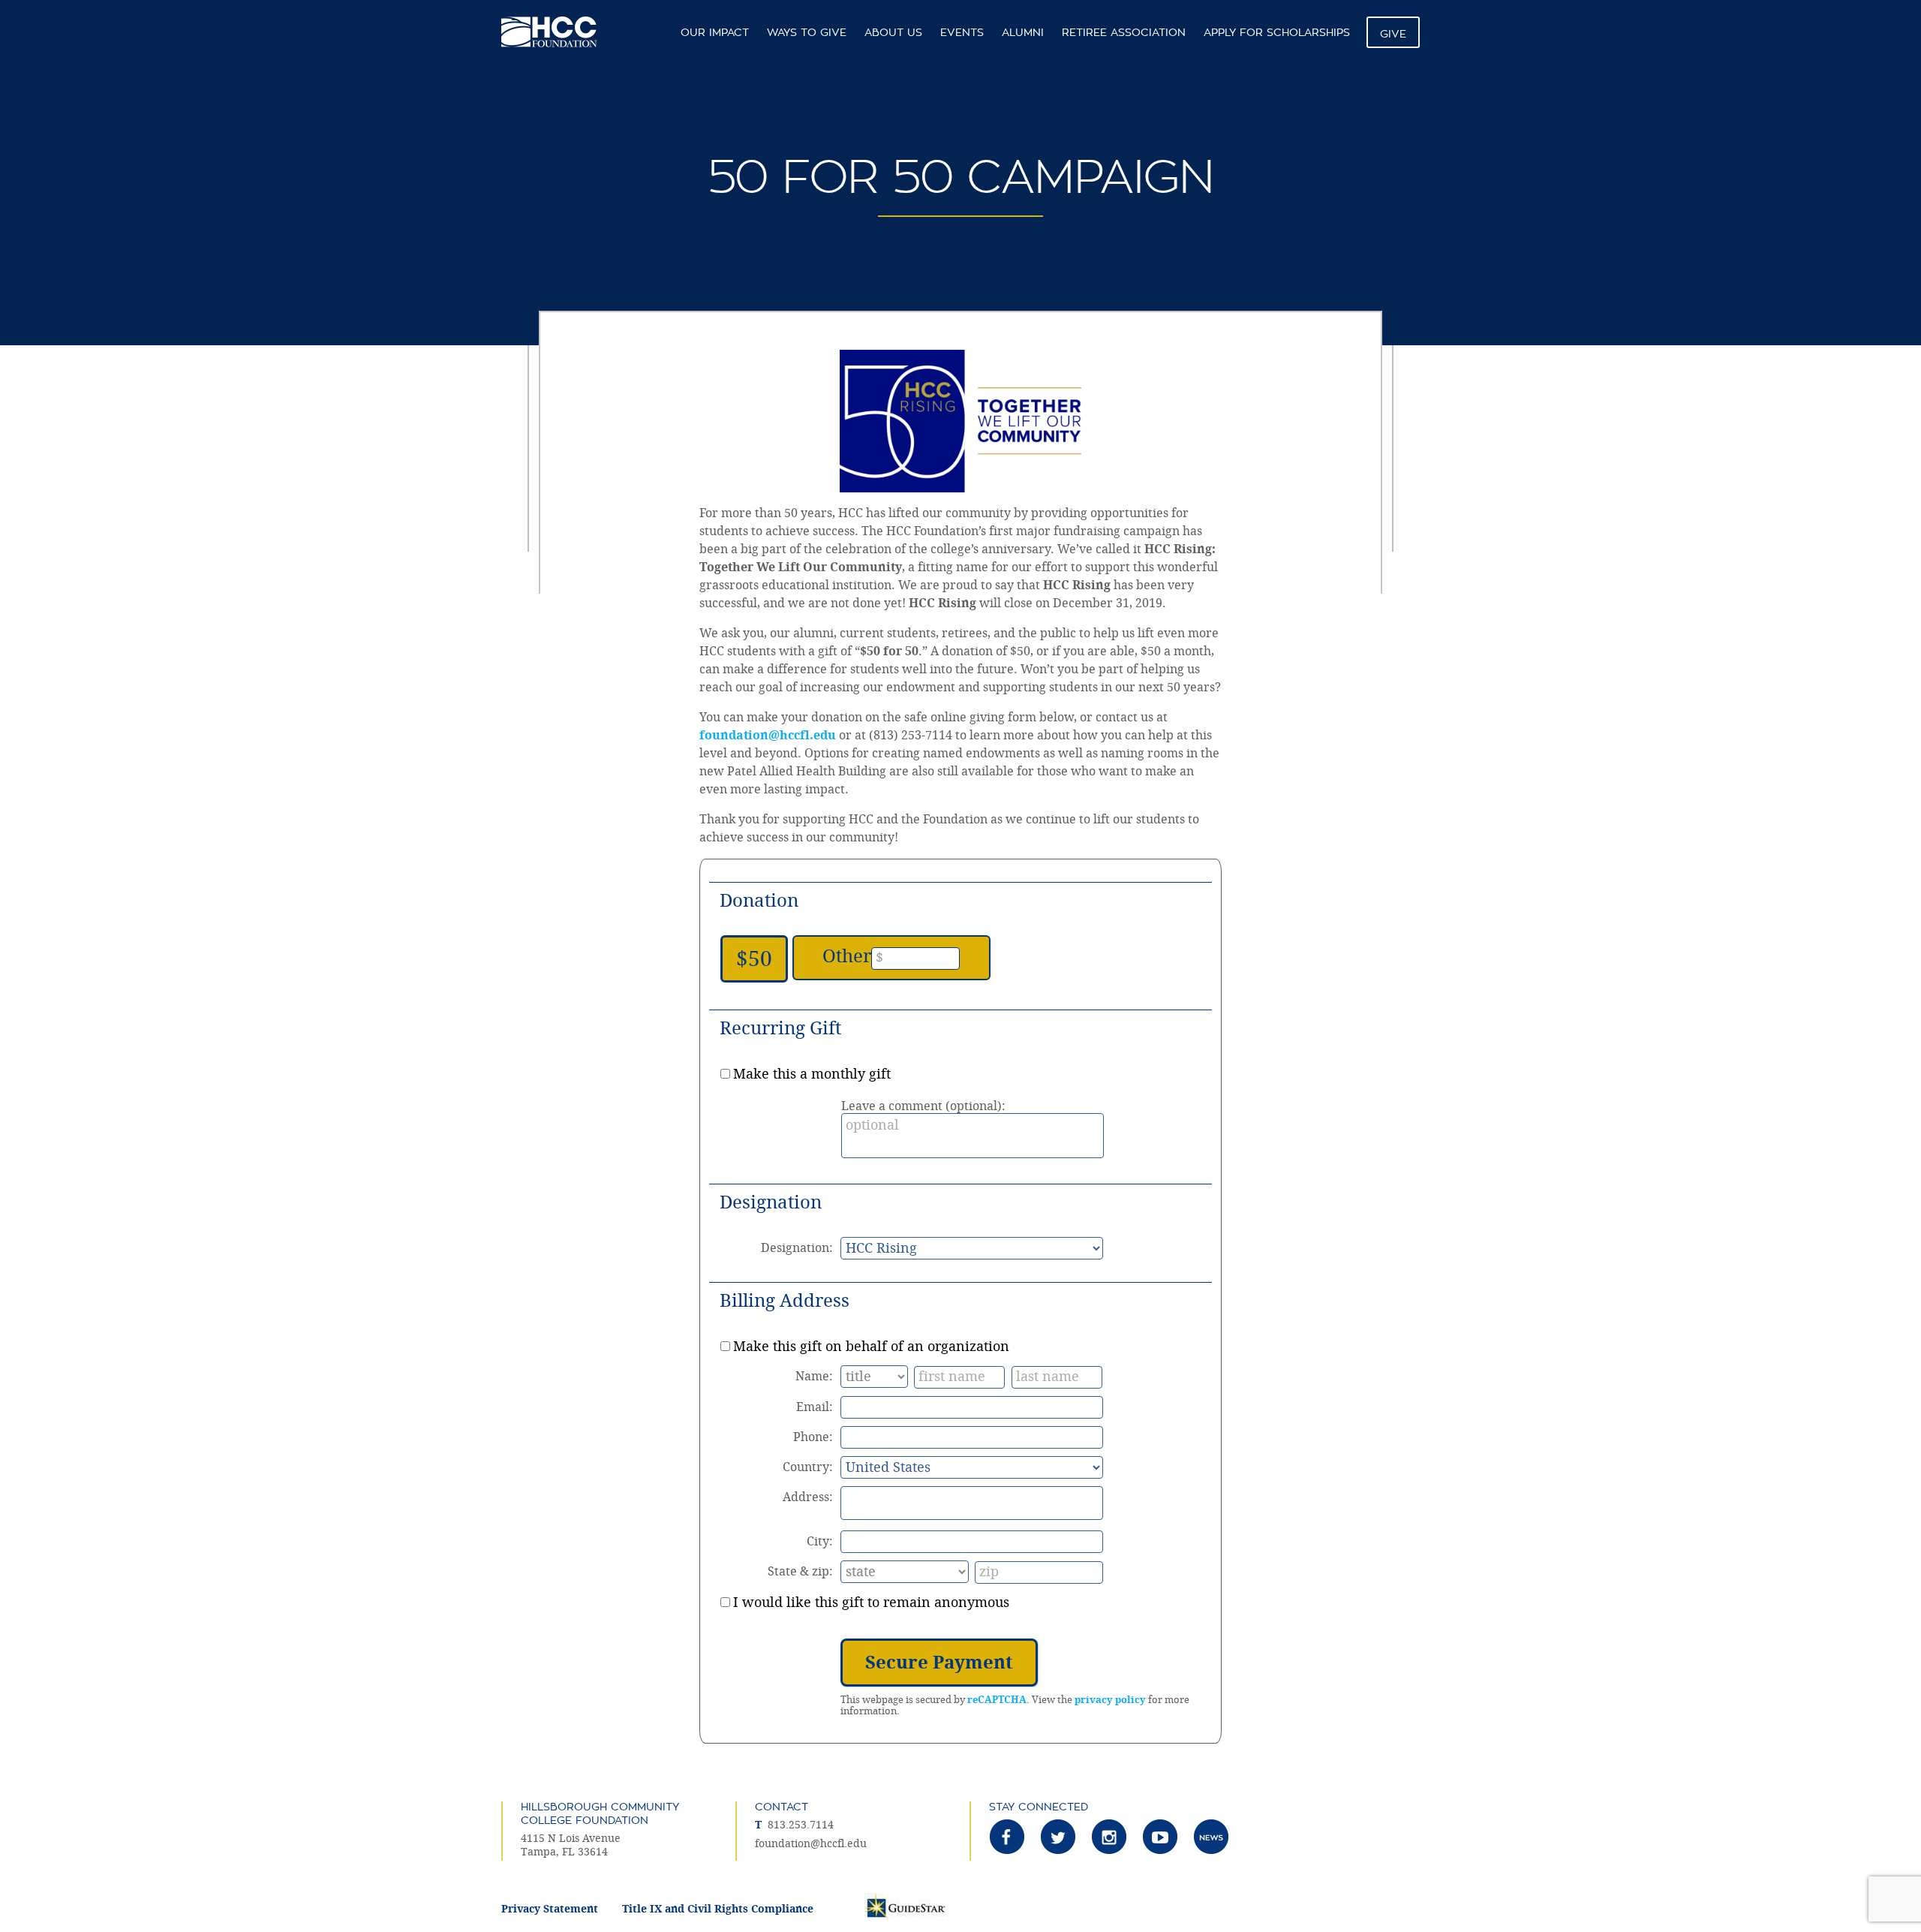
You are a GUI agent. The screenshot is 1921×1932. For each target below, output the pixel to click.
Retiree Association (1124, 32)
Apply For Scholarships (1277, 32)
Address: (808, 1497)
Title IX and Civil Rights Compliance (718, 1909)
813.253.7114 (801, 1825)
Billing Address (785, 1301)
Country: (808, 1467)
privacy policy (1110, 1700)
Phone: (813, 1437)
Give (1393, 34)
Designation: (797, 1248)
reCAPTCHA (997, 1700)
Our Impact (715, 32)
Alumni (1023, 32)
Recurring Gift (780, 1028)
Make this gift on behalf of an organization (871, 1347)
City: (820, 1541)
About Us (893, 32)
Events (962, 32)
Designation (771, 1202)
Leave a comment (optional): (923, 1106)
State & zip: (800, 1571)
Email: (815, 1407)
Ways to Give (807, 32)
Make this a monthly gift (812, 1074)
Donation (759, 901)
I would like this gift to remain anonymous (871, 1602)
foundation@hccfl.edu (768, 735)
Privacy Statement (550, 1909)
